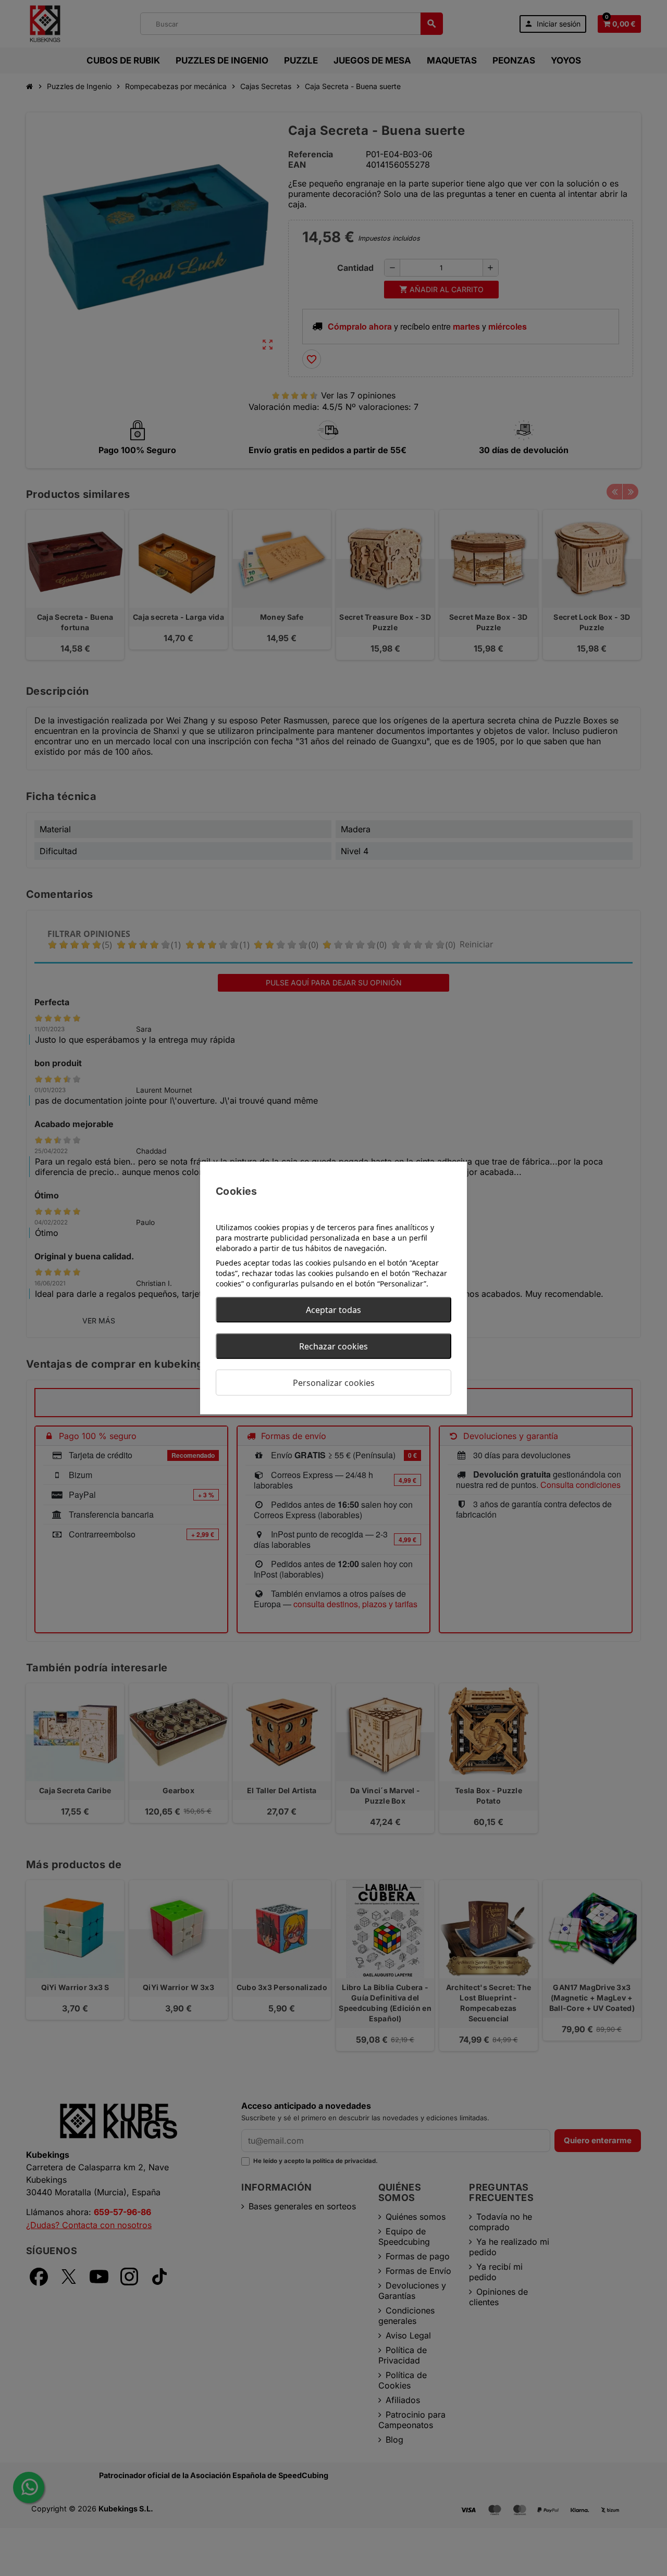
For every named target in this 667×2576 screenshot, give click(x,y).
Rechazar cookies (333, 1346)
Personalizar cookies (334, 1383)
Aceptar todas (333, 1310)
